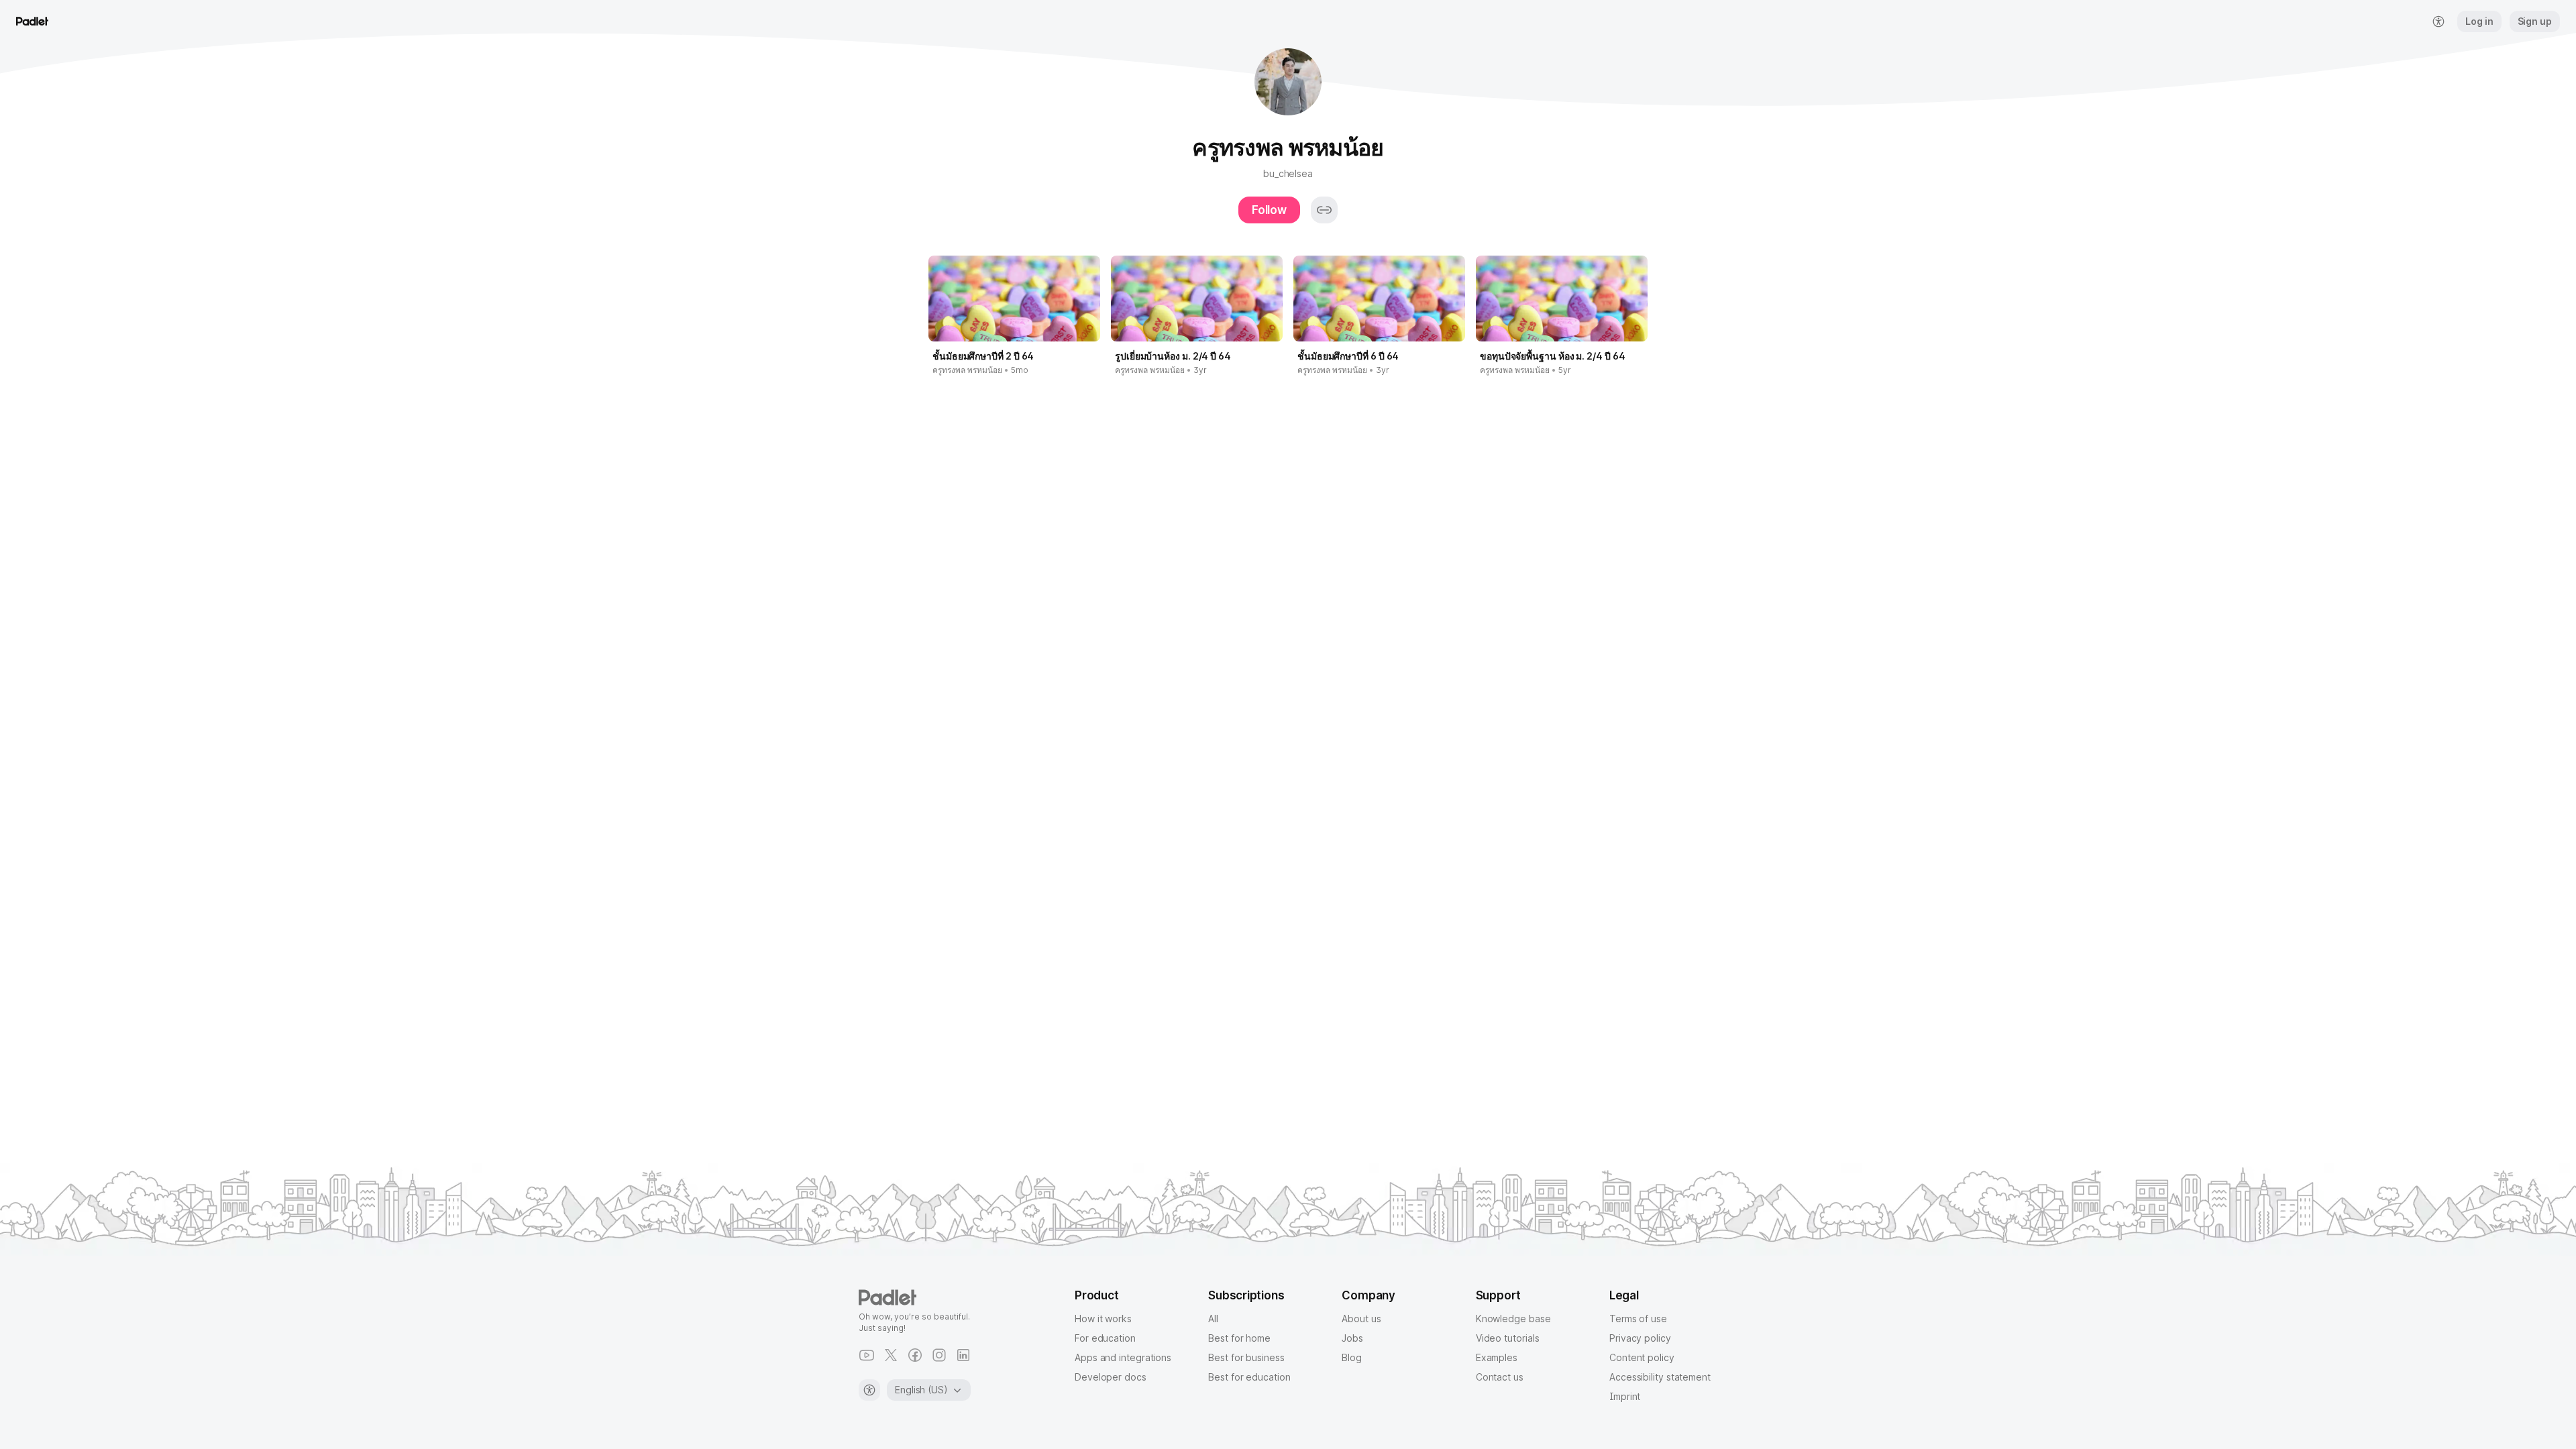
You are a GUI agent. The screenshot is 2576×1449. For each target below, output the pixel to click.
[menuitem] (2438, 21)
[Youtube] (867, 1355)
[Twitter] (891, 1355)
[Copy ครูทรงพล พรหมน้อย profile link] (1324, 210)
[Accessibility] (869, 1390)
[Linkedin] (963, 1355)
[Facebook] (915, 1355)
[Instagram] (939, 1355)
